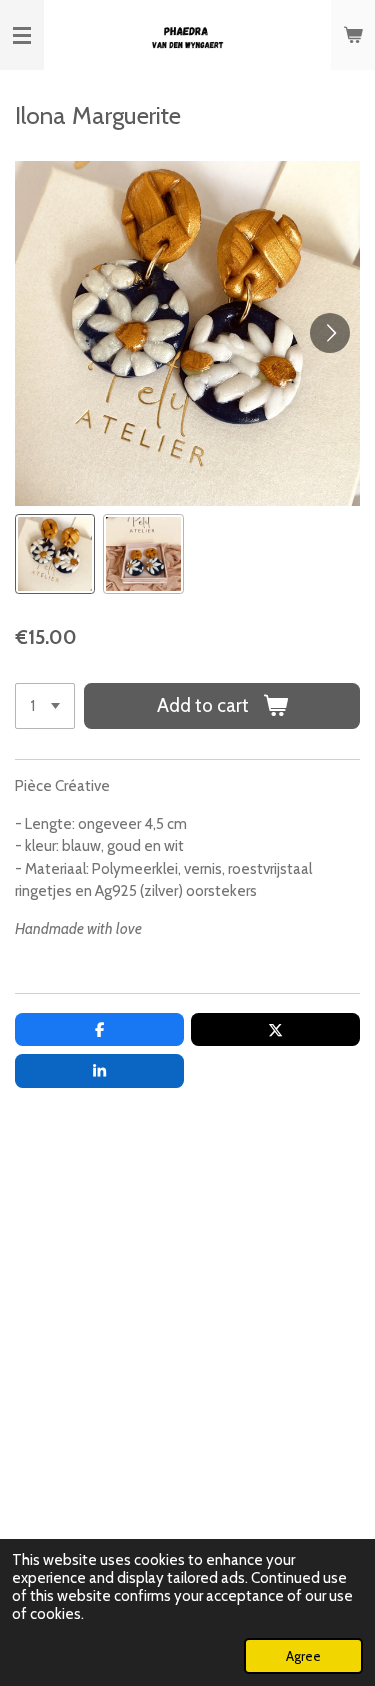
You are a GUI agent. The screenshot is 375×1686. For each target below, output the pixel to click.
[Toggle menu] (22, 35)
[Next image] (330, 333)
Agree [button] (303, 1656)
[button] (55, 554)
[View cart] (353, 35)
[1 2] (45, 706)
